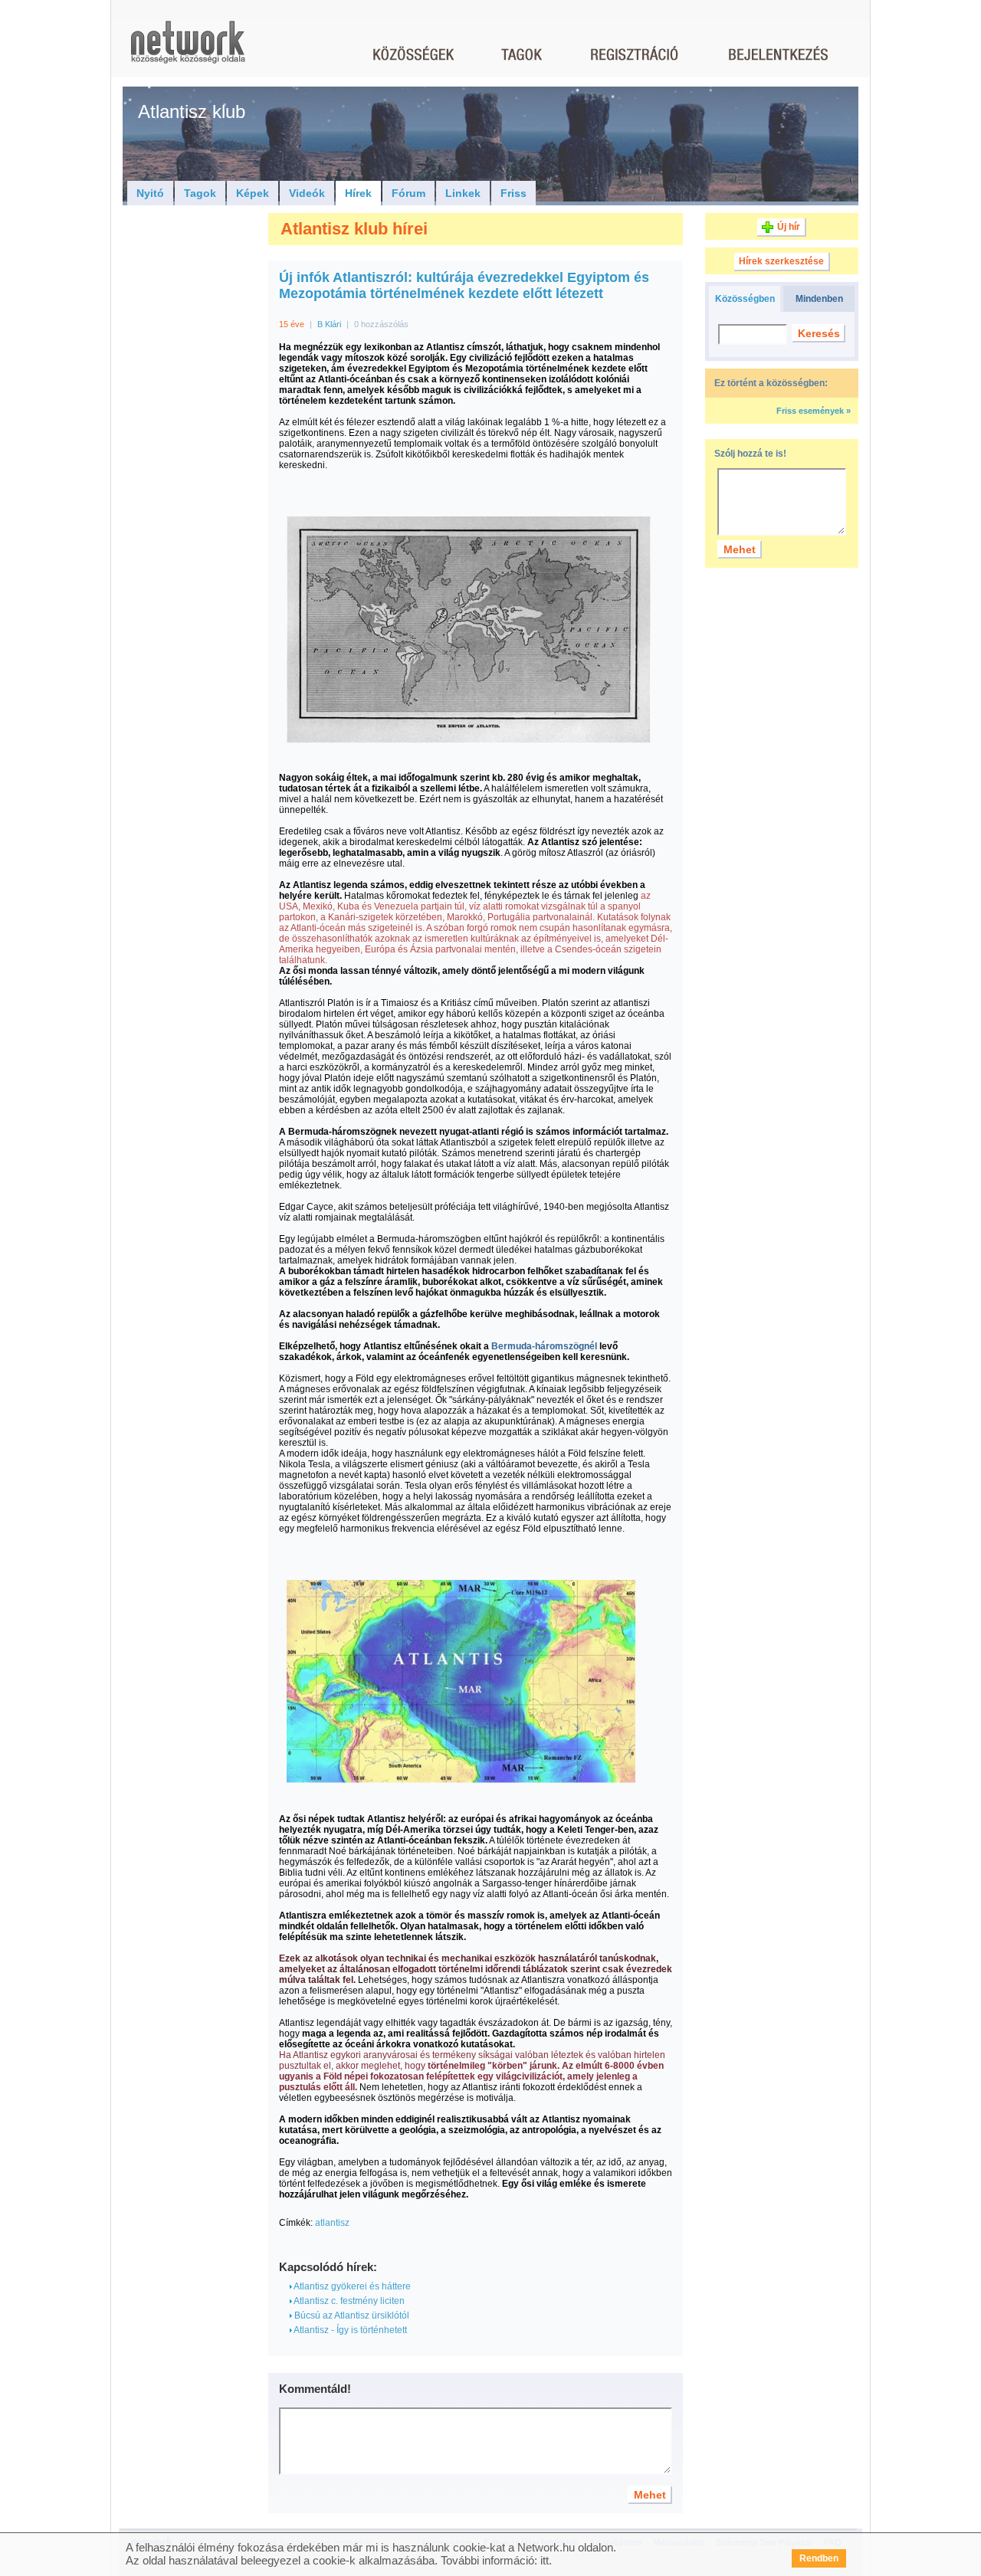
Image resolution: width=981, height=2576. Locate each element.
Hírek (358, 193)
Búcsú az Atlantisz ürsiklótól (351, 2315)
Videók (307, 193)
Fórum (408, 193)
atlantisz (332, 2223)
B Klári (329, 324)
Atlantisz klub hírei (354, 229)
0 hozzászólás (381, 324)
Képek (253, 193)
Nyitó (150, 193)
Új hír (789, 227)
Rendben (819, 2558)
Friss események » (814, 411)
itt (545, 2560)
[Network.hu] (188, 49)
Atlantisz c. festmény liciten (348, 2301)
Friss (513, 193)
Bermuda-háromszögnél (543, 1346)
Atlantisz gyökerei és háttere (351, 2286)
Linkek (463, 193)
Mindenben (819, 299)
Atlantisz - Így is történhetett (349, 2330)
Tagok (200, 193)
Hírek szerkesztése (781, 261)
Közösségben (745, 299)
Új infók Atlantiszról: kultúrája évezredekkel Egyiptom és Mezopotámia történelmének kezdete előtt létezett (464, 285)
